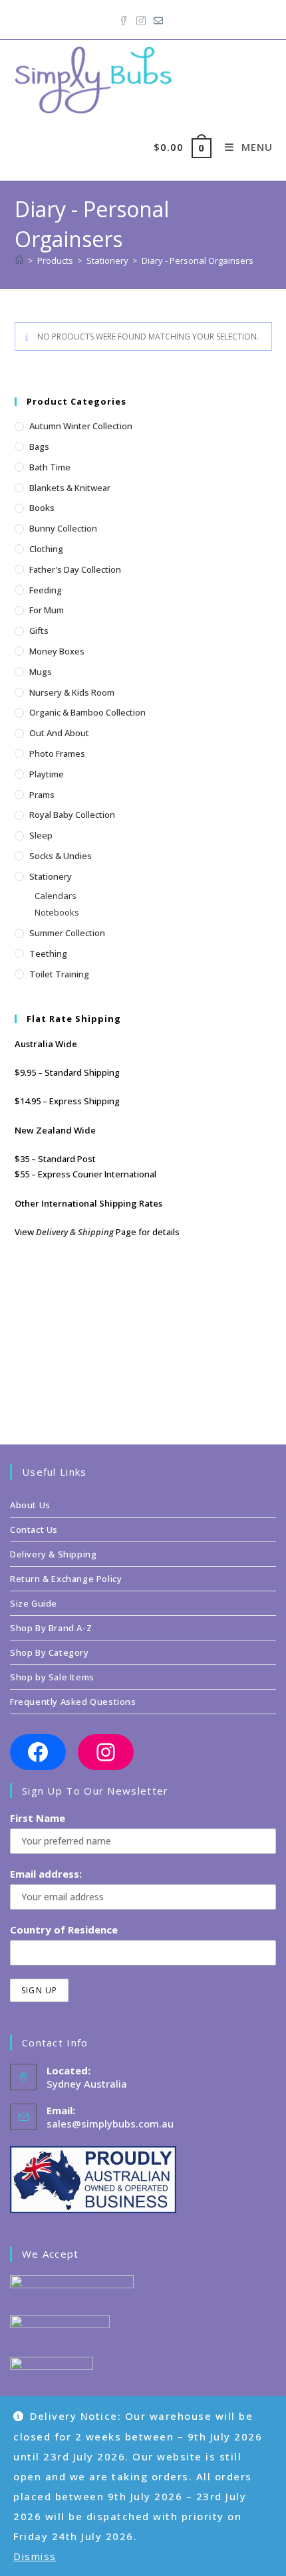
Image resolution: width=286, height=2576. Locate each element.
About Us (30, 1505)
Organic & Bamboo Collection (87, 712)
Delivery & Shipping (75, 1232)
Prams (42, 795)
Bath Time (50, 467)
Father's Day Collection (75, 569)
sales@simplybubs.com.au (110, 2124)
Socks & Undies (61, 856)
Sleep (41, 835)
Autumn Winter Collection (81, 426)
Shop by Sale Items (52, 1677)
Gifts (39, 631)
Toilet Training (59, 974)
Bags (39, 446)
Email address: (46, 1874)
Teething (48, 953)
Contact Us (34, 1530)
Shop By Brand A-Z (51, 1628)
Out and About (59, 733)
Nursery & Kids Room (72, 692)
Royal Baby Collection (72, 815)
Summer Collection (67, 933)
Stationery (51, 876)
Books (42, 508)
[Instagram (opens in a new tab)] (141, 18)
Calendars (56, 896)
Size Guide (34, 1603)
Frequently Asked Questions (73, 1702)
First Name (38, 1818)
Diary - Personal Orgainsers (198, 260)
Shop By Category (50, 1652)
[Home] (19, 260)
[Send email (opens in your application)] (158, 18)
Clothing (46, 549)
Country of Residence (64, 1930)
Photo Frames (57, 753)
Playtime (47, 774)
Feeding (46, 590)
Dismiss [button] (35, 2556)
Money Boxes (57, 651)
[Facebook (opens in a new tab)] (126, 18)
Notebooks (57, 912)
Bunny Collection (63, 528)
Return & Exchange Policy (66, 1579)
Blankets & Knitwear (70, 488)
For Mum (47, 610)
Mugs (41, 672)
